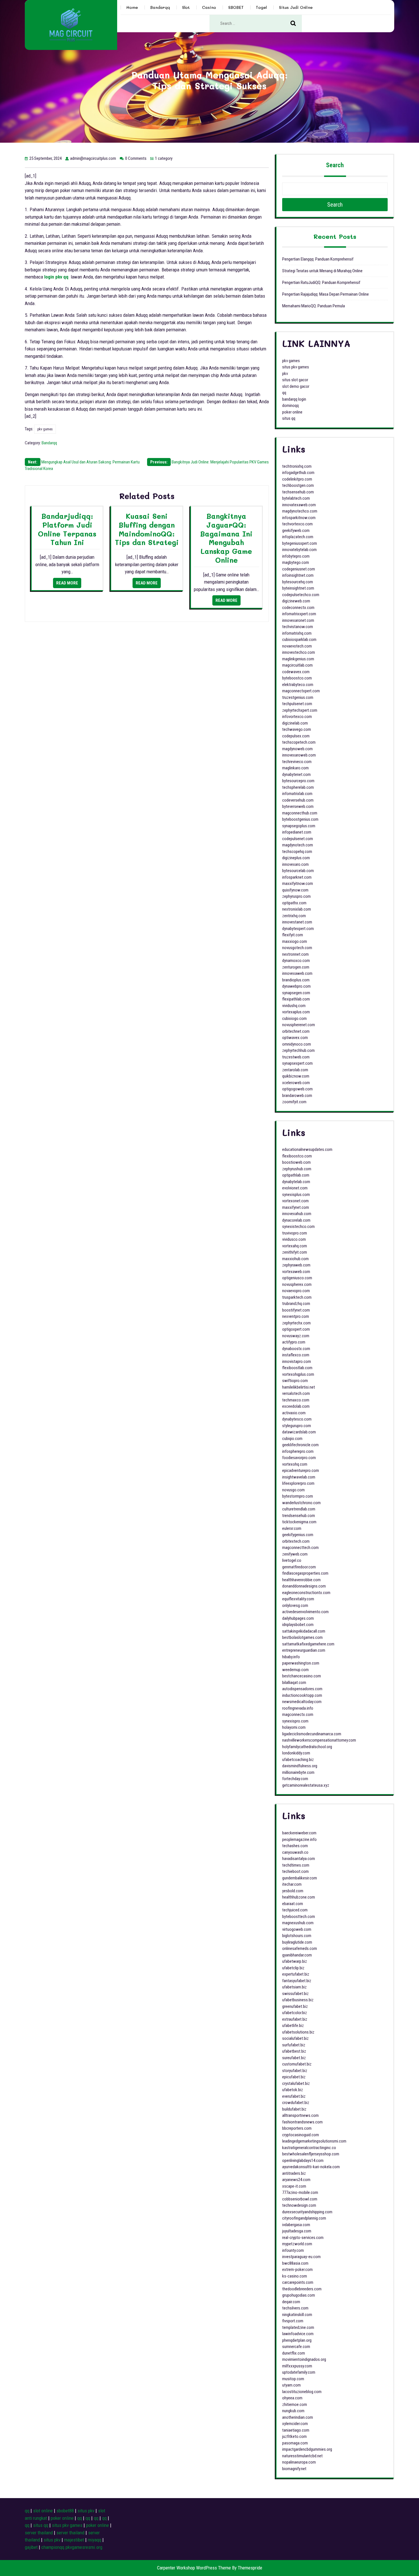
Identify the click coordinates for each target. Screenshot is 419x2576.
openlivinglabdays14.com (303, 2161)
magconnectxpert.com (301, 691)
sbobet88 (65, 2511)
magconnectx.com (298, 1714)
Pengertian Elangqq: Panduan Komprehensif (318, 259)
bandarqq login (294, 399)
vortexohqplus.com (298, 1374)
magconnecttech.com (300, 1548)
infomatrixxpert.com (299, 614)
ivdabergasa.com (296, 2225)
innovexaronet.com (298, 620)
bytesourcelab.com (298, 871)
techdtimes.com (296, 1865)
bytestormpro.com (298, 1496)
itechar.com (292, 1884)
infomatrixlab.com (297, 794)
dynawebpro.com (296, 986)
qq (284, 393)
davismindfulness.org (300, 1766)
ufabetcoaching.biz (298, 1760)
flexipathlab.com (296, 999)
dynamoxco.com (296, 961)
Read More (67, 583)
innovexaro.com (295, 864)
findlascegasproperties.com (305, 1573)
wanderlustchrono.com (301, 1503)
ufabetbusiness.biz (298, 2000)
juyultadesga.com (297, 2231)
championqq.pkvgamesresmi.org (72, 2547)
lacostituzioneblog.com (302, 2392)
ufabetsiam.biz (294, 1987)
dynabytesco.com (297, 1419)
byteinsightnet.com (298, 588)
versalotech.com (296, 1393)
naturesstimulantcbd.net (302, 2456)
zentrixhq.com (294, 916)
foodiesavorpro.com (299, 1458)
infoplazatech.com (298, 537)
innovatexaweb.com (299, 505)
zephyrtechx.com (296, 1323)
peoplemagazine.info (299, 1839)
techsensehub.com (298, 492)
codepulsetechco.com (301, 595)
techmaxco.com (296, 1400)
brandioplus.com (296, 980)
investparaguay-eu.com (301, 2257)
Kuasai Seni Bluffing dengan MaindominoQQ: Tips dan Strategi (147, 529)
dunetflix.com (294, 2353)
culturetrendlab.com (299, 1509)
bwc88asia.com (295, 2263)
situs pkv (86, 2511)
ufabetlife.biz (293, 2026)
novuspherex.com (297, 1284)
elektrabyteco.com (298, 685)
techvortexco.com (297, 524)
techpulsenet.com (297, 704)
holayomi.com (294, 1727)
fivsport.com (293, 2321)
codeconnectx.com (298, 608)
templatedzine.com (298, 2327)
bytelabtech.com (296, 498)
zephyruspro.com (296, 896)
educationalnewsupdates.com (307, 1149)
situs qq (289, 418)
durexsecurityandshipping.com (307, 2212)
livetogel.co (292, 1560)
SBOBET (236, 7)
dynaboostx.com (296, 1349)
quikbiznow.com (296, 1076)
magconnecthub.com (300, 813)
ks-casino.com (295, 2276)
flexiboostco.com (297, 1156)
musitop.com (293, 2379)
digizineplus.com (296, 858)
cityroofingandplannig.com (304, 2218)
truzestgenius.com (298, 697)
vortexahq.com (295, 1246)
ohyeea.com (292, 2398)
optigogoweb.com (297, 1089)
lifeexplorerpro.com (298, 1483)
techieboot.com (295, 1871)
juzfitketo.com (294, 2436)
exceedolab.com (296, 1406)
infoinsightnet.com (298, 575)
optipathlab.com (296, 1175)
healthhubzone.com (299, 1897)
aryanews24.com (296, 2180)
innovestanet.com (297, 922)
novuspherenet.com (299, 1025)
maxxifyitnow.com (298, 883)
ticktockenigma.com (299, 1522)
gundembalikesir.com (300, 1878)
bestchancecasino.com (302, 1676)
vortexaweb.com (296, 1272)
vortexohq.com (295, 1464)
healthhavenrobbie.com (301, 1580)
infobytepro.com (296, 556)
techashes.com (295, 1846)
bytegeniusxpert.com (300, 543)
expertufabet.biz (296, 1974)
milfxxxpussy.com (297, 2366)
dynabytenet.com (296, 774)
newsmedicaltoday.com (302, 1702)
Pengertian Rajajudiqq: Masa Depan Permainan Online (326, 294)
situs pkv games (296, 367)
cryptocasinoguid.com (301, 2135)
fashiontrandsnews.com (302, 2122)
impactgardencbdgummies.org (307, 2449)
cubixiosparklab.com (299, 640)
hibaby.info (291, 1657)
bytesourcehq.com (298, 582)
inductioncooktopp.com (302, 1695)
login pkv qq (56, 277)
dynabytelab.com (296, 1182)
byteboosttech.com (299, 1917)
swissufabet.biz (295, 1994)
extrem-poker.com (297, 2270)
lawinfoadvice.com (298, 2334)
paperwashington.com (301, 1663)
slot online (43, 2511)
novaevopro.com (296, 1291)
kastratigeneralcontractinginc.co (309, 2148)
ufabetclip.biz (293, 1968)
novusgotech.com (297, 948)
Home (132, 7)
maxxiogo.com (295, 941)
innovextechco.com (299, 652)
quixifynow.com (295, 890)
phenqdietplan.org (297, 2340)
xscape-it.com (294, 2186)
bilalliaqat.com (294, 1683)
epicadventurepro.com (301, 1470)
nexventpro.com (296, 1316)
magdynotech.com (298, 845)
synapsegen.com (296, 993)
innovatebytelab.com (299, 550)
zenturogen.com (296, 967)
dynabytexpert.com (298, 929)
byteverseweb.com (298, 806)
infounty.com (293, 2250)
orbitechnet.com (296, 1031)
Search (296, 24)
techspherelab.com (298, 787)
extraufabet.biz (295, 2019)
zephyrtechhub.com (298, 1050)
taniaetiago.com (296, 2430)
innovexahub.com (297, 1214)
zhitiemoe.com (295, 2404)
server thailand (39, 2533)
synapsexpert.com (297, 1063)
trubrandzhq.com (296, 1304)
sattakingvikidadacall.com (304, 1631)
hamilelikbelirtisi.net (299, 1387)
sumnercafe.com (296, 2347)
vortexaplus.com (296, 1012)
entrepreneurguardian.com (304, 1650)
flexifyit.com (293, 935)
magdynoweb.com (297, 749)
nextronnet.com (295, 954)
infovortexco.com (297, 717)
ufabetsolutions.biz (298, 2032)
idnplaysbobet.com (298, 1625)
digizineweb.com (296, 601)
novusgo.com (293, 1490)
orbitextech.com (296, 1541)
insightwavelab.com (299, 1477)
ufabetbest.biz (294, 2051)
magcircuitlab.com (297, 665)
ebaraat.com (293, 1904)
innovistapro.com (297, 1361)
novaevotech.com (297, 646)
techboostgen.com (298, 485)
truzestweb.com (296, 1057)
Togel (261, 7)
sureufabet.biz (294, 2058)
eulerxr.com (292, 1528)
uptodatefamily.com (299, 2372)
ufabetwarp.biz (295, 1961)
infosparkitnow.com (299, 518)
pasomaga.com (295, 2443)
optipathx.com (294, 903)
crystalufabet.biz (296, 2083)
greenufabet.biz (295, 2006)
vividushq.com (294, 1006)
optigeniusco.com (297, 1278)
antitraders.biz (294, 2173)
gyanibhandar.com (297, 1955)
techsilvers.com (295, 2308)
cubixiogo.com (294, 1018)
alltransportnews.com (300, 2115)
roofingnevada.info (298, 1708)
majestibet (74, 2540)
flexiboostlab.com (297, 1368)
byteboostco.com (297, 678)
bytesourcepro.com (298, 781)
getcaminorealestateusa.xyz (306, 1785)
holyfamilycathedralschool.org (307, 1747)
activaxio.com (294, 1413)
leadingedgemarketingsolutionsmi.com (314, 2141)
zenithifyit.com (295, 1252)
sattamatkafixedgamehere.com (308, 1644)
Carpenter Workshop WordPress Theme (194, 2568)
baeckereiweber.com (299, 1833)
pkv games (45, 429)
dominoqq (290, 406)
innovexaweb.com (297, 973)
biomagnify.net (294, 2469)
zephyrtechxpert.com (300, 710)
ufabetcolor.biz (295, 2013)
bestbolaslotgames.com (302, 1637)
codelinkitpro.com (297, 479)
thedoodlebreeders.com (302, 2289)
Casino (209, 7)
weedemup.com (295, 1670)
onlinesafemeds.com (300, 1948)
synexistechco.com (298, 1227)
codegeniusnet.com (299, 569)
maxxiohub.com (295, 1259)
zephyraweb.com (296, 1265)
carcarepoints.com (298, 2282)
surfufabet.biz (294, 2045)
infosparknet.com (297, 877)
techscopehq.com (297, 852)
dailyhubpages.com (298, 1618)
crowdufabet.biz (296, 2103)
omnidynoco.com (297, 1044)
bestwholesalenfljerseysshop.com (311, 2154)
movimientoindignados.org (304, 2359)
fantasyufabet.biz (297, 1981)
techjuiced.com (295, 1910)
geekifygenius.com (298, 1535)
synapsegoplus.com (299, 826)
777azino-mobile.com (300, 2192)
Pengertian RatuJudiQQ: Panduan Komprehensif (321, 283)
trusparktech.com (297, 1297)
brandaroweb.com (297, 1096)
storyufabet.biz (295, 2071)
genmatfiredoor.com (299, 1567)
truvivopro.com (295, 1233)
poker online (292, 412)
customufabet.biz (297, 2064)
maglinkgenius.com (298, 659)
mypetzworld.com (297, 2244)
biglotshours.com (297, 1936)
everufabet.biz (294, 2096)
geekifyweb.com (296, 530)
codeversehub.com (298, 800)
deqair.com (291, 2302)
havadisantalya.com (299, 1859)
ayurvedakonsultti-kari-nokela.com (311, 2167)
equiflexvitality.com (298, 1599)
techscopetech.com (299, 742)
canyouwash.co (295, 1852)
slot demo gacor (296, 386)
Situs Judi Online (296, 7)
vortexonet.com (295, 1201)
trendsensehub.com (299, 1516)
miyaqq (94, 2540)
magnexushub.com (298, 1923)
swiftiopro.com (295, 1381)
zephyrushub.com (297, 1169)
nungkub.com (293, 2411)
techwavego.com (297, 729)
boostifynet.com (296, 1310)
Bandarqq (160, 7)
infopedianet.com (297, 832)
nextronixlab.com (297, 909)
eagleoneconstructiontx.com (306, 1593)
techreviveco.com (297, 762)
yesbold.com (293, 1891)
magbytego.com (296, 562)
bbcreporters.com (297, 2128)
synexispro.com (295, 1721)
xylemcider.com (295, 2424)
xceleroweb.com (296, 1083)
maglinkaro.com (295, 768)
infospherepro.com (298, 1451)
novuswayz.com (296, 1336)
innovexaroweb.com (299, 755)
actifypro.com (294, 1342)
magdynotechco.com (300, 511)
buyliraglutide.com (297, 1942)
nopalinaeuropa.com (299, 2462)
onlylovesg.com (295, 1605)
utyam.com (291, 2385)
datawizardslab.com (299, 1432)
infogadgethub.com (298, 473)
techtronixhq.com (297, 466)
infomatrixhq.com (297, 633)
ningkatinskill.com (297, 2315)
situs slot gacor (295, 380)
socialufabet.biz (295, 2038)
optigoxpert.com (296, 1329)
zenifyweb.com (295, 1554)
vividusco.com (294, 1239)
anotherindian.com (298, 2417)
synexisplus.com (296, 1195)
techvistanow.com (298, 627)
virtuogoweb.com (297, 1929)
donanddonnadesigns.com (304, 1586)
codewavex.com (296, 672)
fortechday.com (295, 1779)
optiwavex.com (295, 1038)
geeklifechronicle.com (300, 1445)
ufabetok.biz (293, 2090)
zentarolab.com (295, 1070)
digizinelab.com (295, 723)
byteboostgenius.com (300, 819)
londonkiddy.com (296, 1753)
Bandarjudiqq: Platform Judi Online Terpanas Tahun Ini (67, 529)
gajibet (31, 2547)
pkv (285, 374)
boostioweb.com (296, 1162)
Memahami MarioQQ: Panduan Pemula (314, 306)
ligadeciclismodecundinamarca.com (312, 1734)
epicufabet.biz (294, 2077)
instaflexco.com (296, 1355)
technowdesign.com (299, 2205)
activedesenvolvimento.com (305, 1612)
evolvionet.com (295, 1188)
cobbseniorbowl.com (300, 2199)
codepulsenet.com (298, 839)
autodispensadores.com (302, 1689)
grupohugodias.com (299, 2295)
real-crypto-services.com (303, 2238)
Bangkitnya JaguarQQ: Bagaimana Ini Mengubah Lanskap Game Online (226, 538)
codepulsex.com (296, 736)
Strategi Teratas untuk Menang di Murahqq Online (322, 271)
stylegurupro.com (297, 1426)
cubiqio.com (292, 1439)
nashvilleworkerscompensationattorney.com (319, 1740)
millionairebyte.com (298, 1772)
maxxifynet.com (296, 1207)
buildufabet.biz (294, 2109)
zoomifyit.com (294, 1102)
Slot (186, 7)
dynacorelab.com (296, 1220)
